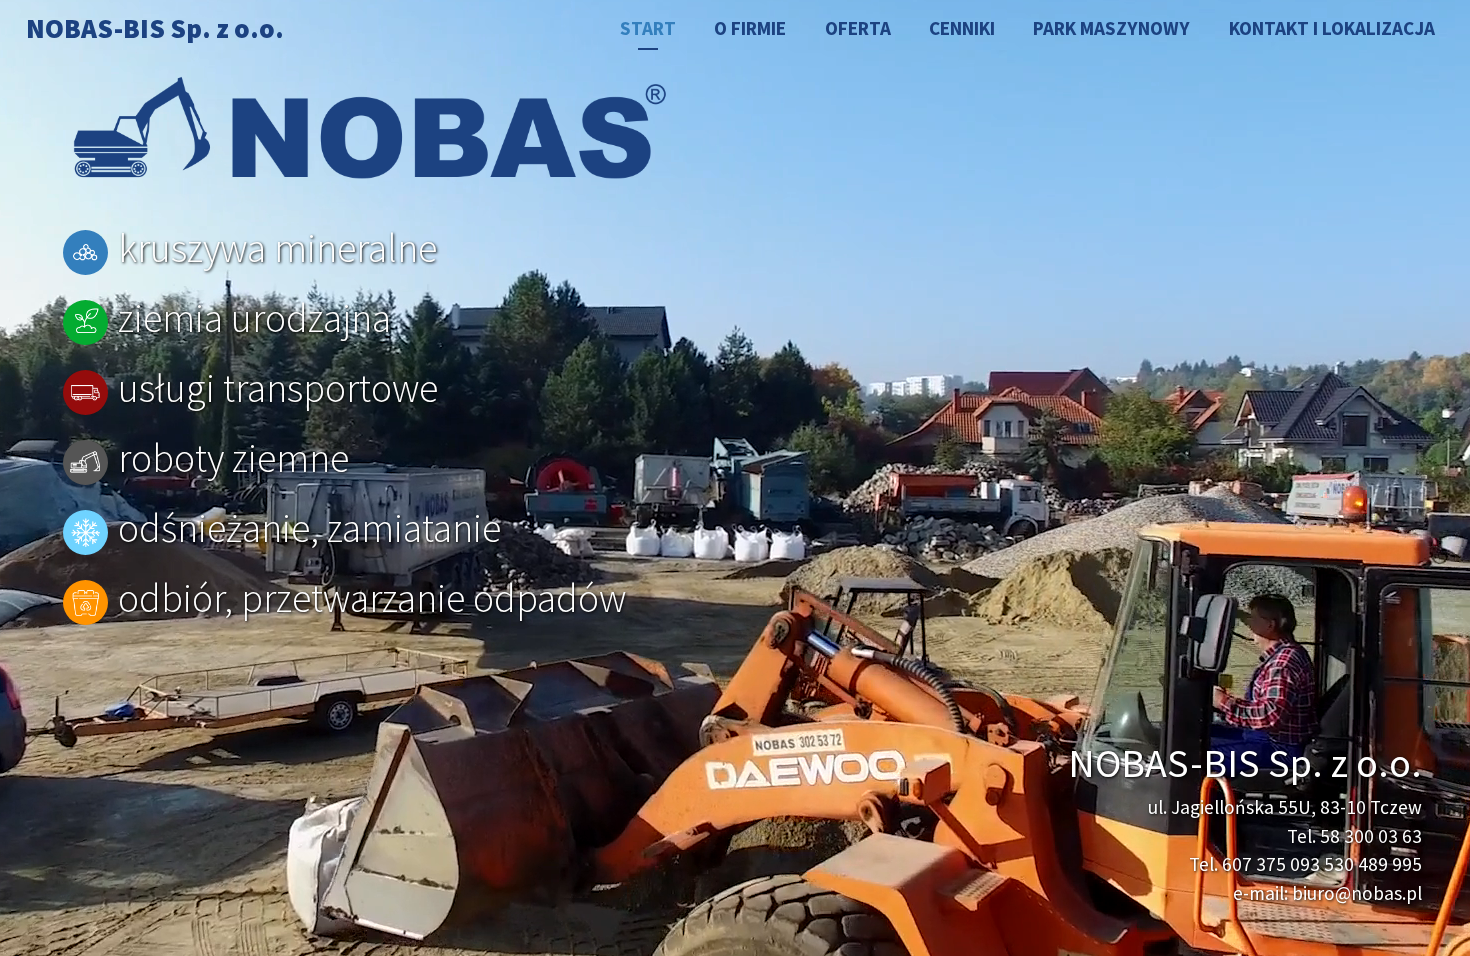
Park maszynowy (1111, 28)
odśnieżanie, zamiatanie (309, 528)
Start (648, 28)
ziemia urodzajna (254, 318)
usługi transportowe (278, 388)
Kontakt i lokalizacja (1332, 28)
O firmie (750, 28)
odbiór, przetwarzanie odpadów (372, 598)
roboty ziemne (233, 458)
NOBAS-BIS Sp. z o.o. (155, 28)
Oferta (858, 28)
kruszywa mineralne (277, 248)
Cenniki (962, 28)
